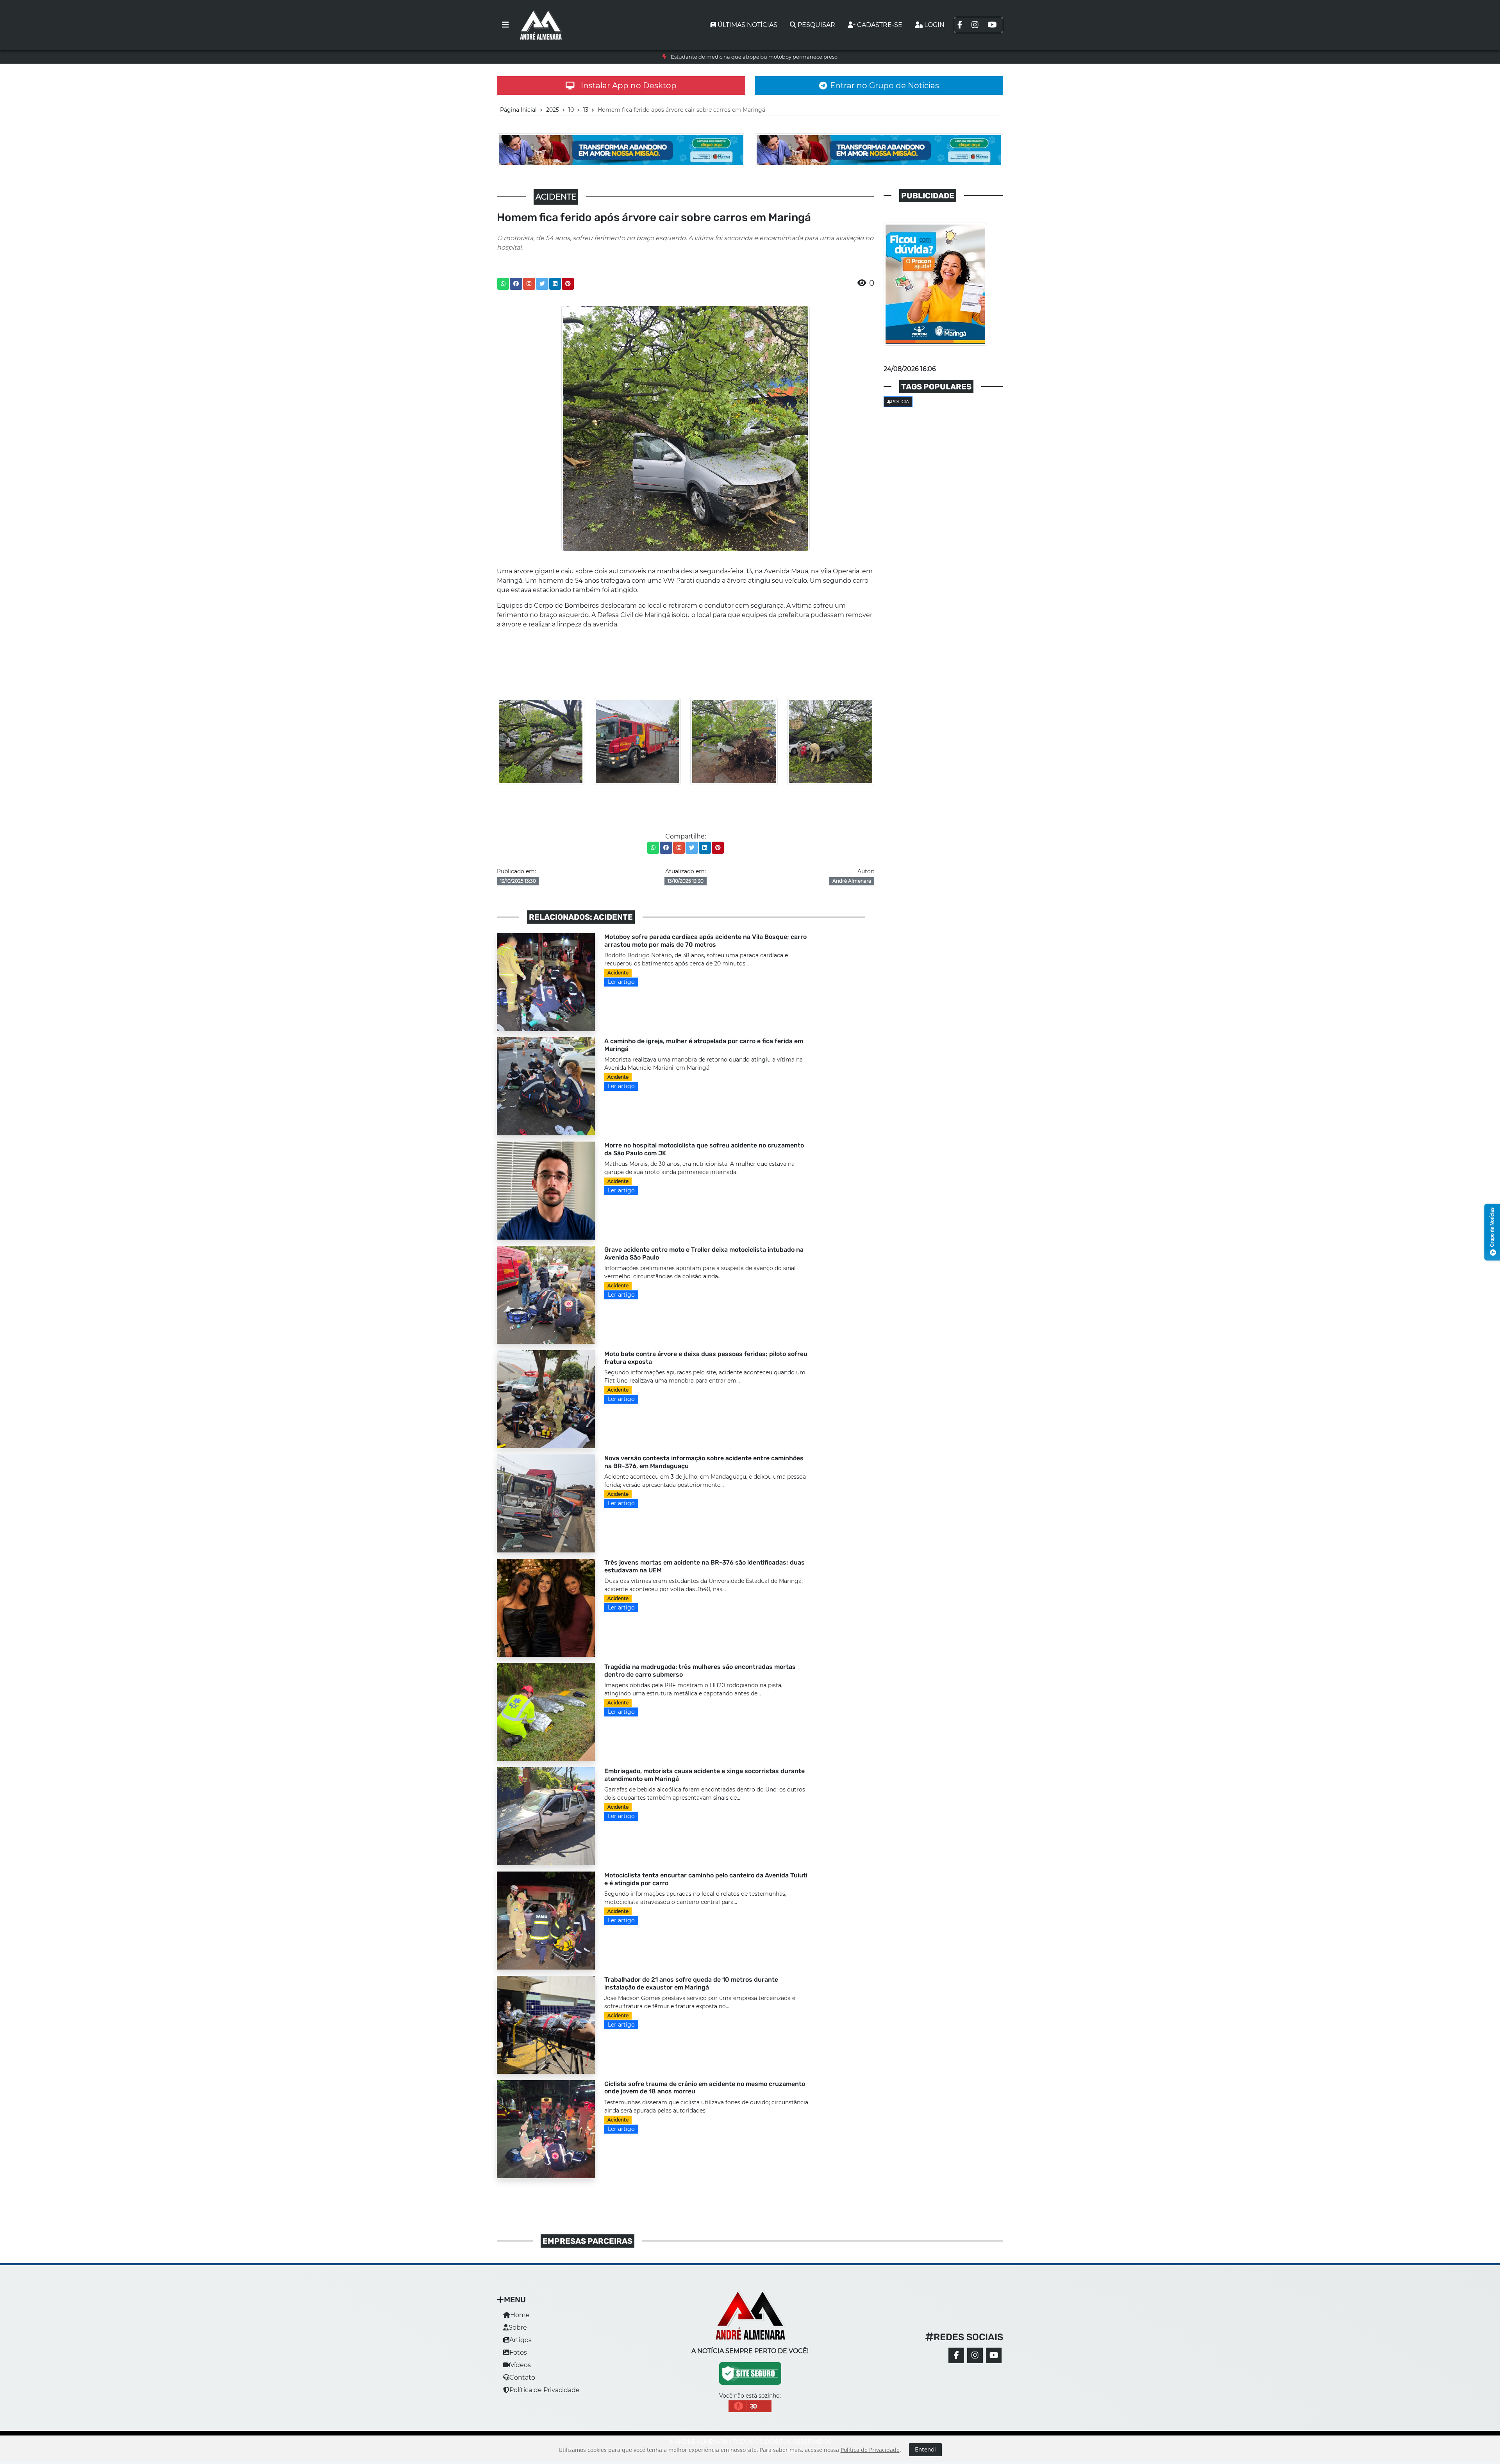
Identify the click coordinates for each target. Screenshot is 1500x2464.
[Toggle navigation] (505, 25)
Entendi (925, 2450)
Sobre (518, 2328)
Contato (522, 2377)
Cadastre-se (880, 25)
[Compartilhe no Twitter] (542, 284)
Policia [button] (900, 401)
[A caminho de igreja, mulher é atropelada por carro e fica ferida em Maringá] (546, 1086)
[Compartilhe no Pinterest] (568, 284)
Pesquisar (816, 25)
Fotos (518, 2352)
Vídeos (521, 2365)
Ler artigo (621, 982)
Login (934, 25)
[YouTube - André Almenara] (994, 2355)
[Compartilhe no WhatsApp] (503, 284)
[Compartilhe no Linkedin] (555, 284)
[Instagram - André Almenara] (975, 2355)
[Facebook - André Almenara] (956, 2355)
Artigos (521, 2340)
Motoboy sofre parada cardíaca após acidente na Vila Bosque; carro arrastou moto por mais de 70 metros (754, 57)
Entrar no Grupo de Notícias (885, 86)
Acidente (618, 973)
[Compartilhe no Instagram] (529, 284)
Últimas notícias (747, 25)
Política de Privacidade (545, 2390)
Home (520, 2315)
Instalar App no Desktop (629, 86)
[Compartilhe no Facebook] (516, 284)
